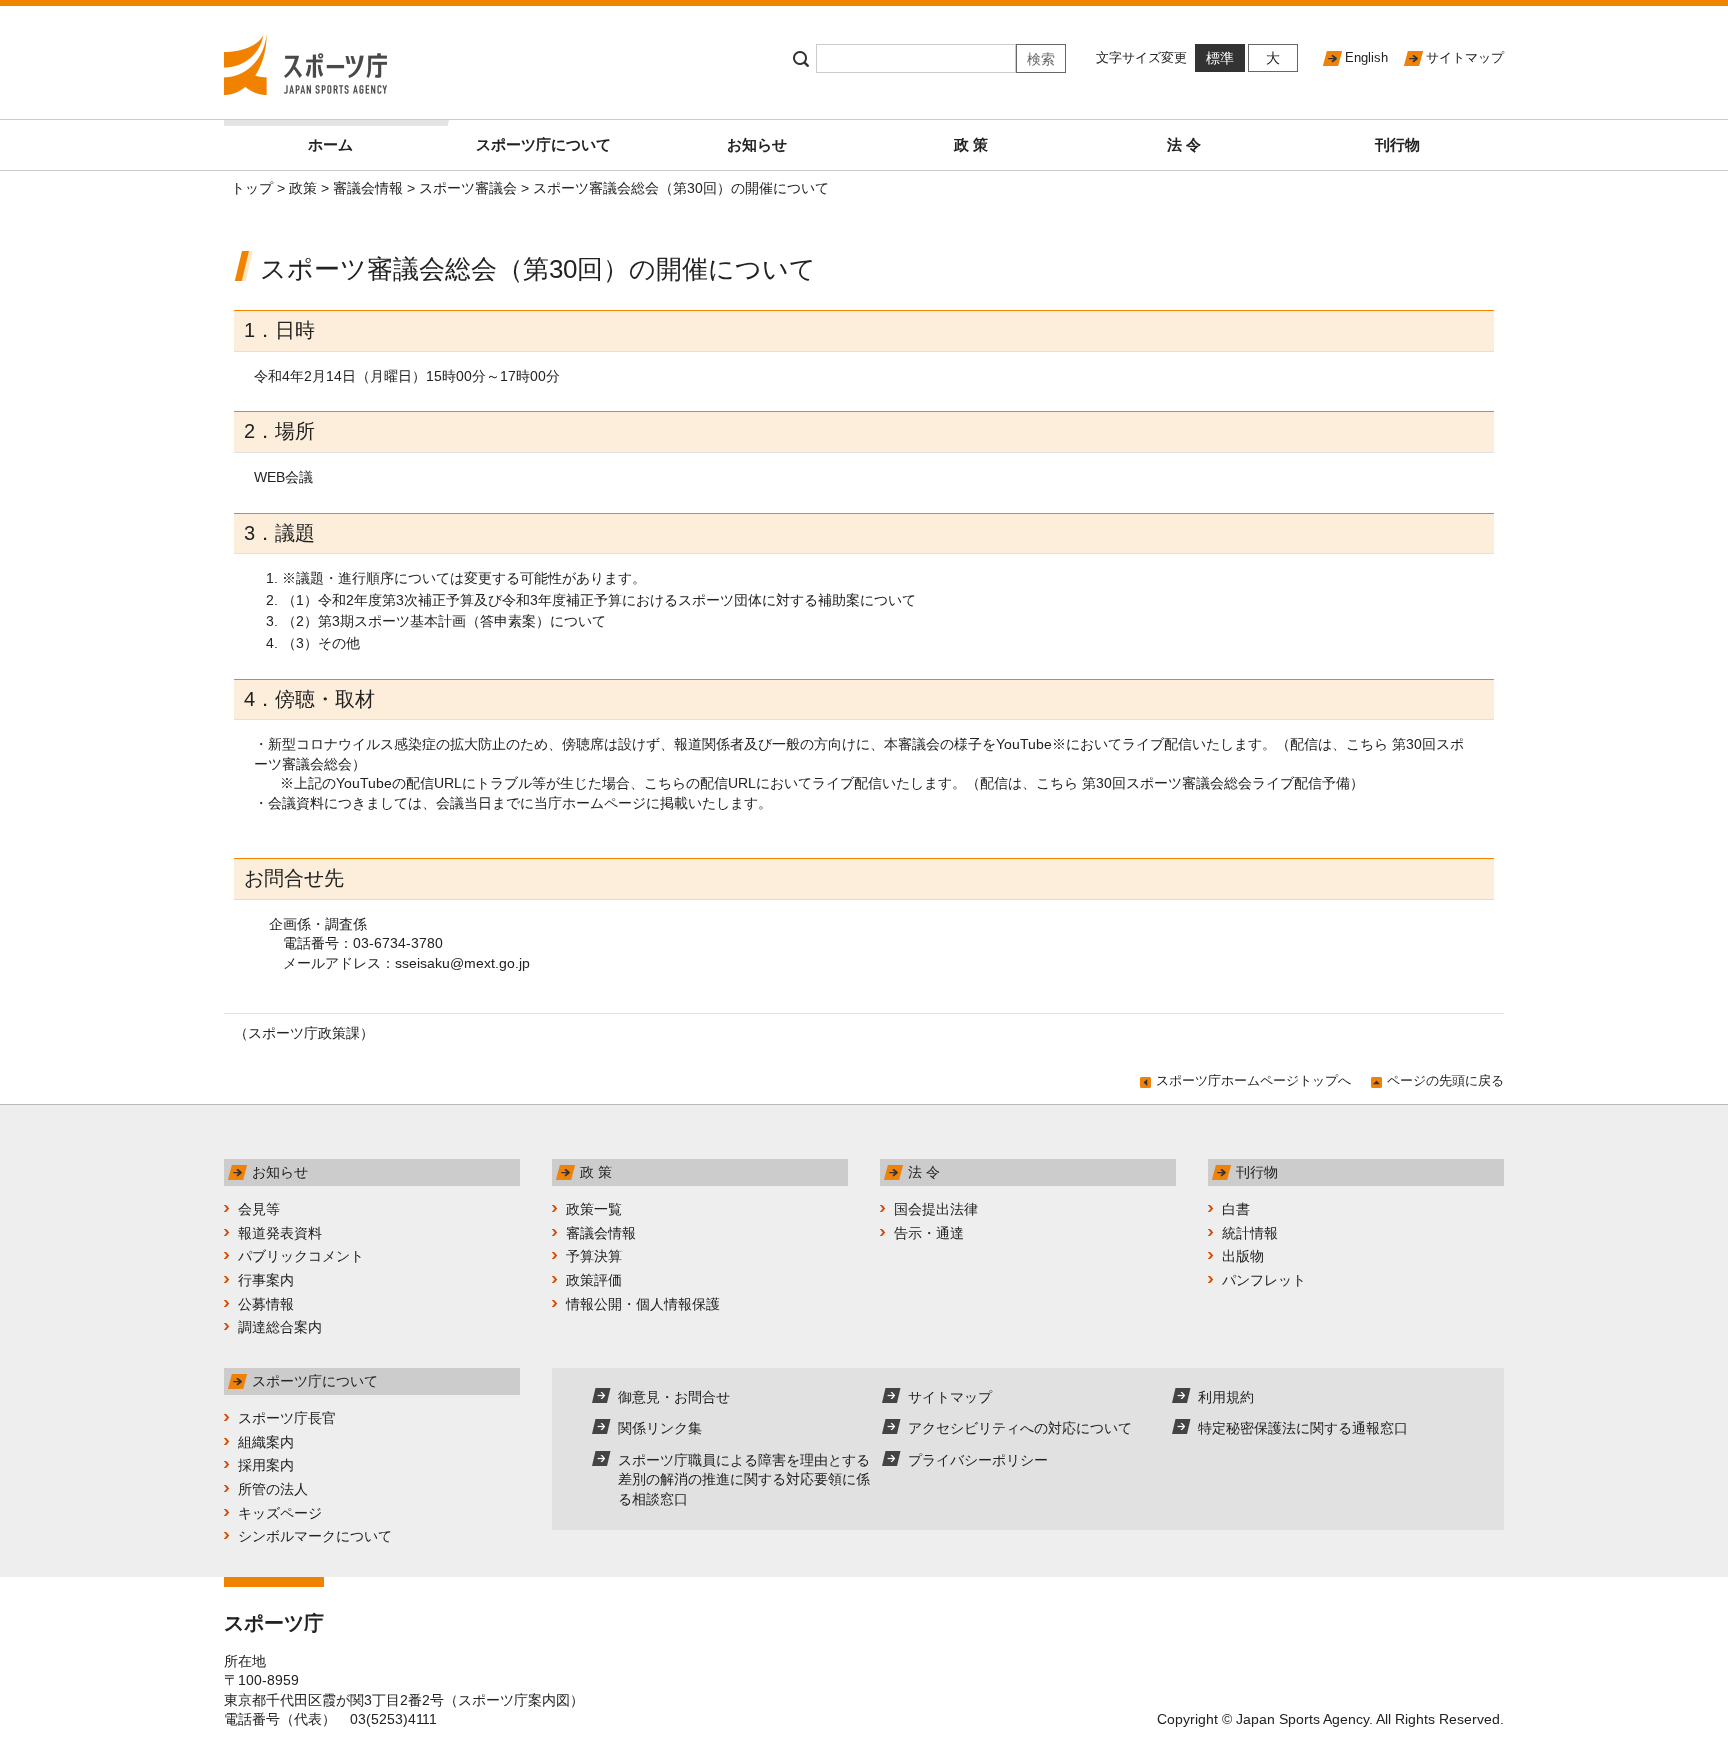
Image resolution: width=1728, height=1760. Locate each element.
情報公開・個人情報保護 (643, 1304)
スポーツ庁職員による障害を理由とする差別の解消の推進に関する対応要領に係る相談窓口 (744, 1479)
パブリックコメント (301, 1256)
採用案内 (266, 1465)
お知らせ (757, 144)
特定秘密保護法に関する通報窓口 (1303, 1428)
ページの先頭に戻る (1445, 1080)
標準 (1220, 58)
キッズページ (280, 1513)
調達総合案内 (280, 1327)
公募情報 (266, 1304)
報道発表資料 (280, 1233)
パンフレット (1264, 1280)
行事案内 (266, 1280)
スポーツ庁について (543, 144)
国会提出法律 (936, 1209)
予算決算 (594, 1256)
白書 (1236, 1209)
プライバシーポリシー (978, 1460)
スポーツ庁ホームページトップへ (1253, 1080)
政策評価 (594, 1280)
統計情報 (1250, 1233)
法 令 (1184, 144)
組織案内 (266, 1442)
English (1366, 57)
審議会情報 (368, 188)
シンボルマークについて (315, 1536)
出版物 (1243, 1256)
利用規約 (1226, 1397)
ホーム (330, 144)
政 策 (971, 144)
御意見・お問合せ (674, 1397)
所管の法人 (273, 1489)
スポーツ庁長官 (287, 1418)
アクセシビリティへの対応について (1020, 1428)
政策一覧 (594, 1209)
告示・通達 (929, 1233)
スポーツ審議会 (468, 188)
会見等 (259, 1209)
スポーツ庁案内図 (514, 1700)
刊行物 (1397, 144)
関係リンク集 (660, 1428)
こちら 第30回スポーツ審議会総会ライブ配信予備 (1193, 783)
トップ (252, 188)
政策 (303, 188)
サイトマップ (1465, 57)
